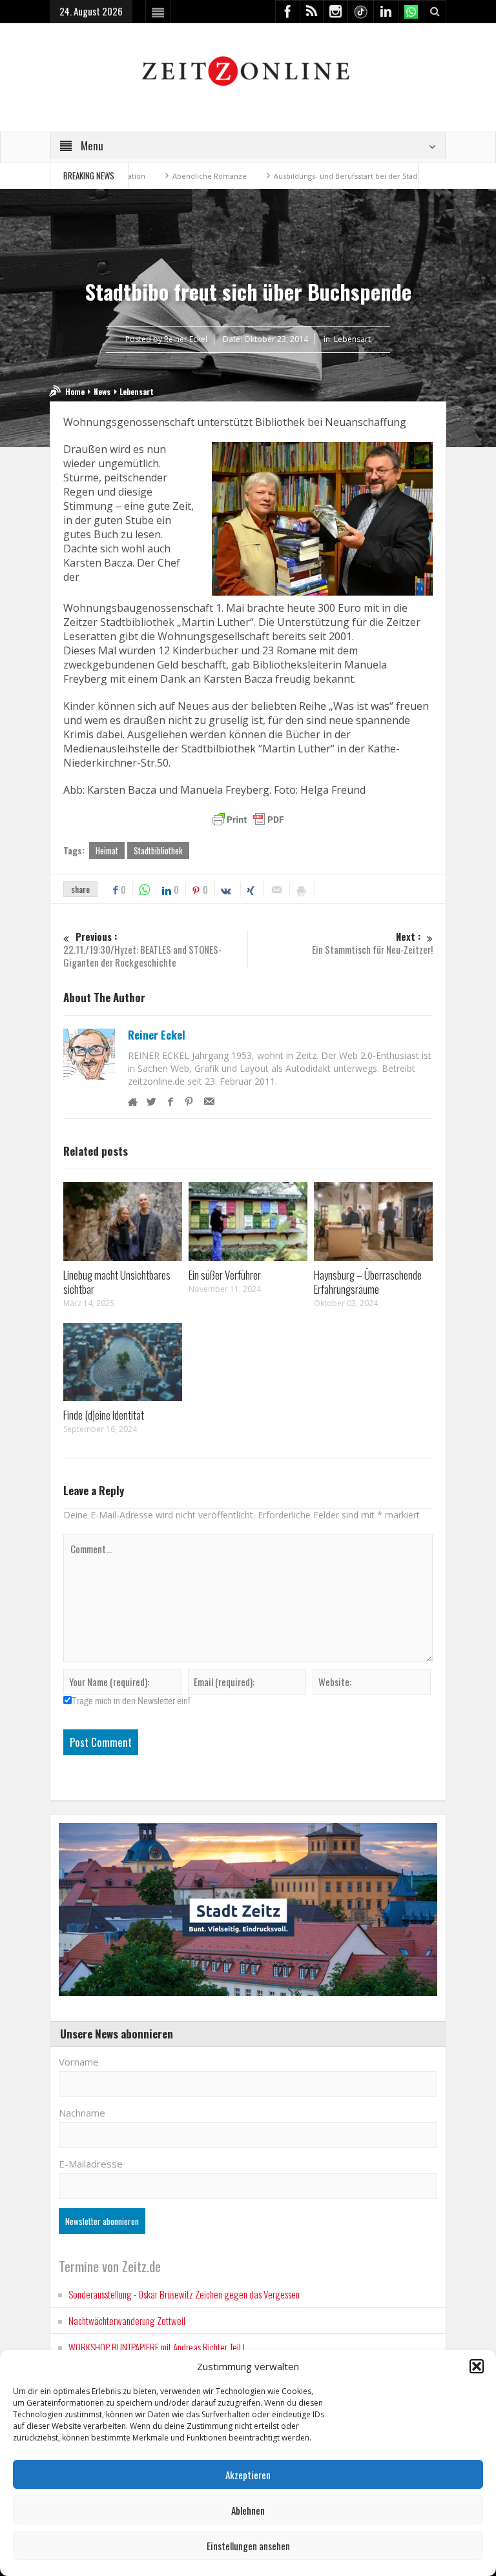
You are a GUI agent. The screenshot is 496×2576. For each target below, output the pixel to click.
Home (75, 391)
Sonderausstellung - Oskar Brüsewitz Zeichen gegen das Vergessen (184, 2294)
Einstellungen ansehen (248, 2546)
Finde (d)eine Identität (104, 1415)
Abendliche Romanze (162, 176)
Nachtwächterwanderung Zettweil (127, 2320)
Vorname (79, 2062)
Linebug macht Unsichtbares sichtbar (117, 1282)
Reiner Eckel (157, 1035)
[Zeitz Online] (248, 70)
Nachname (82, 2113)
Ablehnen (248, 2510)
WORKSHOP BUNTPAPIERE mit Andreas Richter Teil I (157, 2347)
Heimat (107, 850)
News (102, 391)
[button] (477, 2366)
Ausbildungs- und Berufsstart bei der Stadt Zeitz (309, 176)
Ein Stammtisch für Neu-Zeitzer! (372, 943)
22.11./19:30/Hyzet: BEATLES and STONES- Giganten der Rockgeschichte (142, 950)
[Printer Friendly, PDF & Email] (248, 820)
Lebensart (352, 339)
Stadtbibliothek (158, 850)
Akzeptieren (248, 2475)
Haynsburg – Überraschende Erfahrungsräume (368, 1282)
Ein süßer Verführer (225, 1275)
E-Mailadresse (91, 2164)
